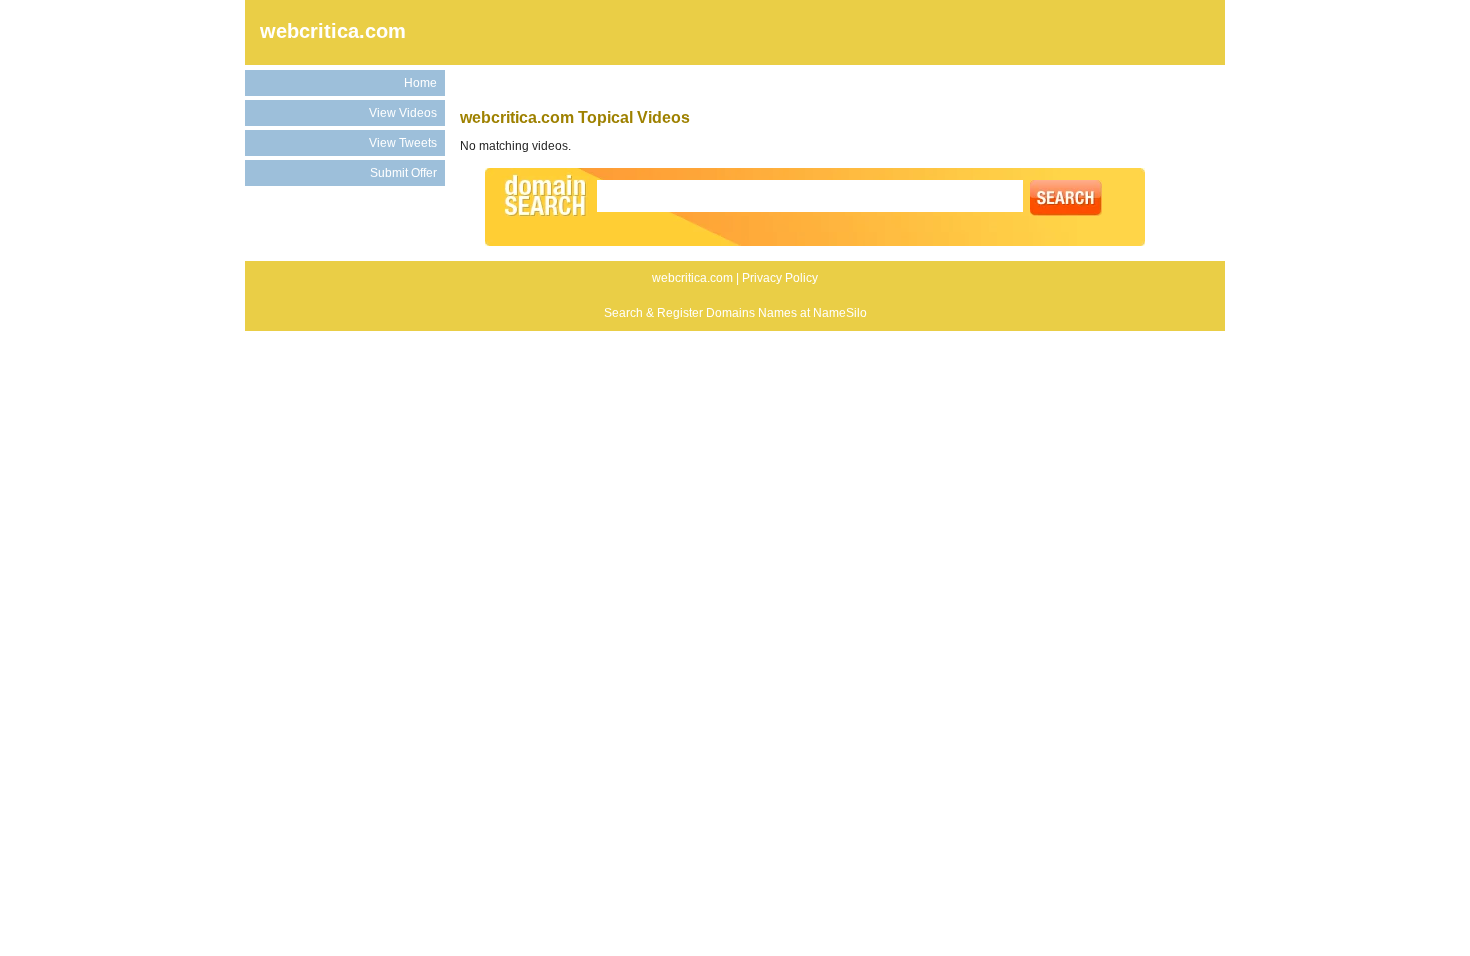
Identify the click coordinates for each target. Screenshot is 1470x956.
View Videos (403, 113)
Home (420, 83)
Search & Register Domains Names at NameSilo (735, 313)
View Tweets (403, 143)
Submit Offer (403, 173)
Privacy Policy (780, 278)
